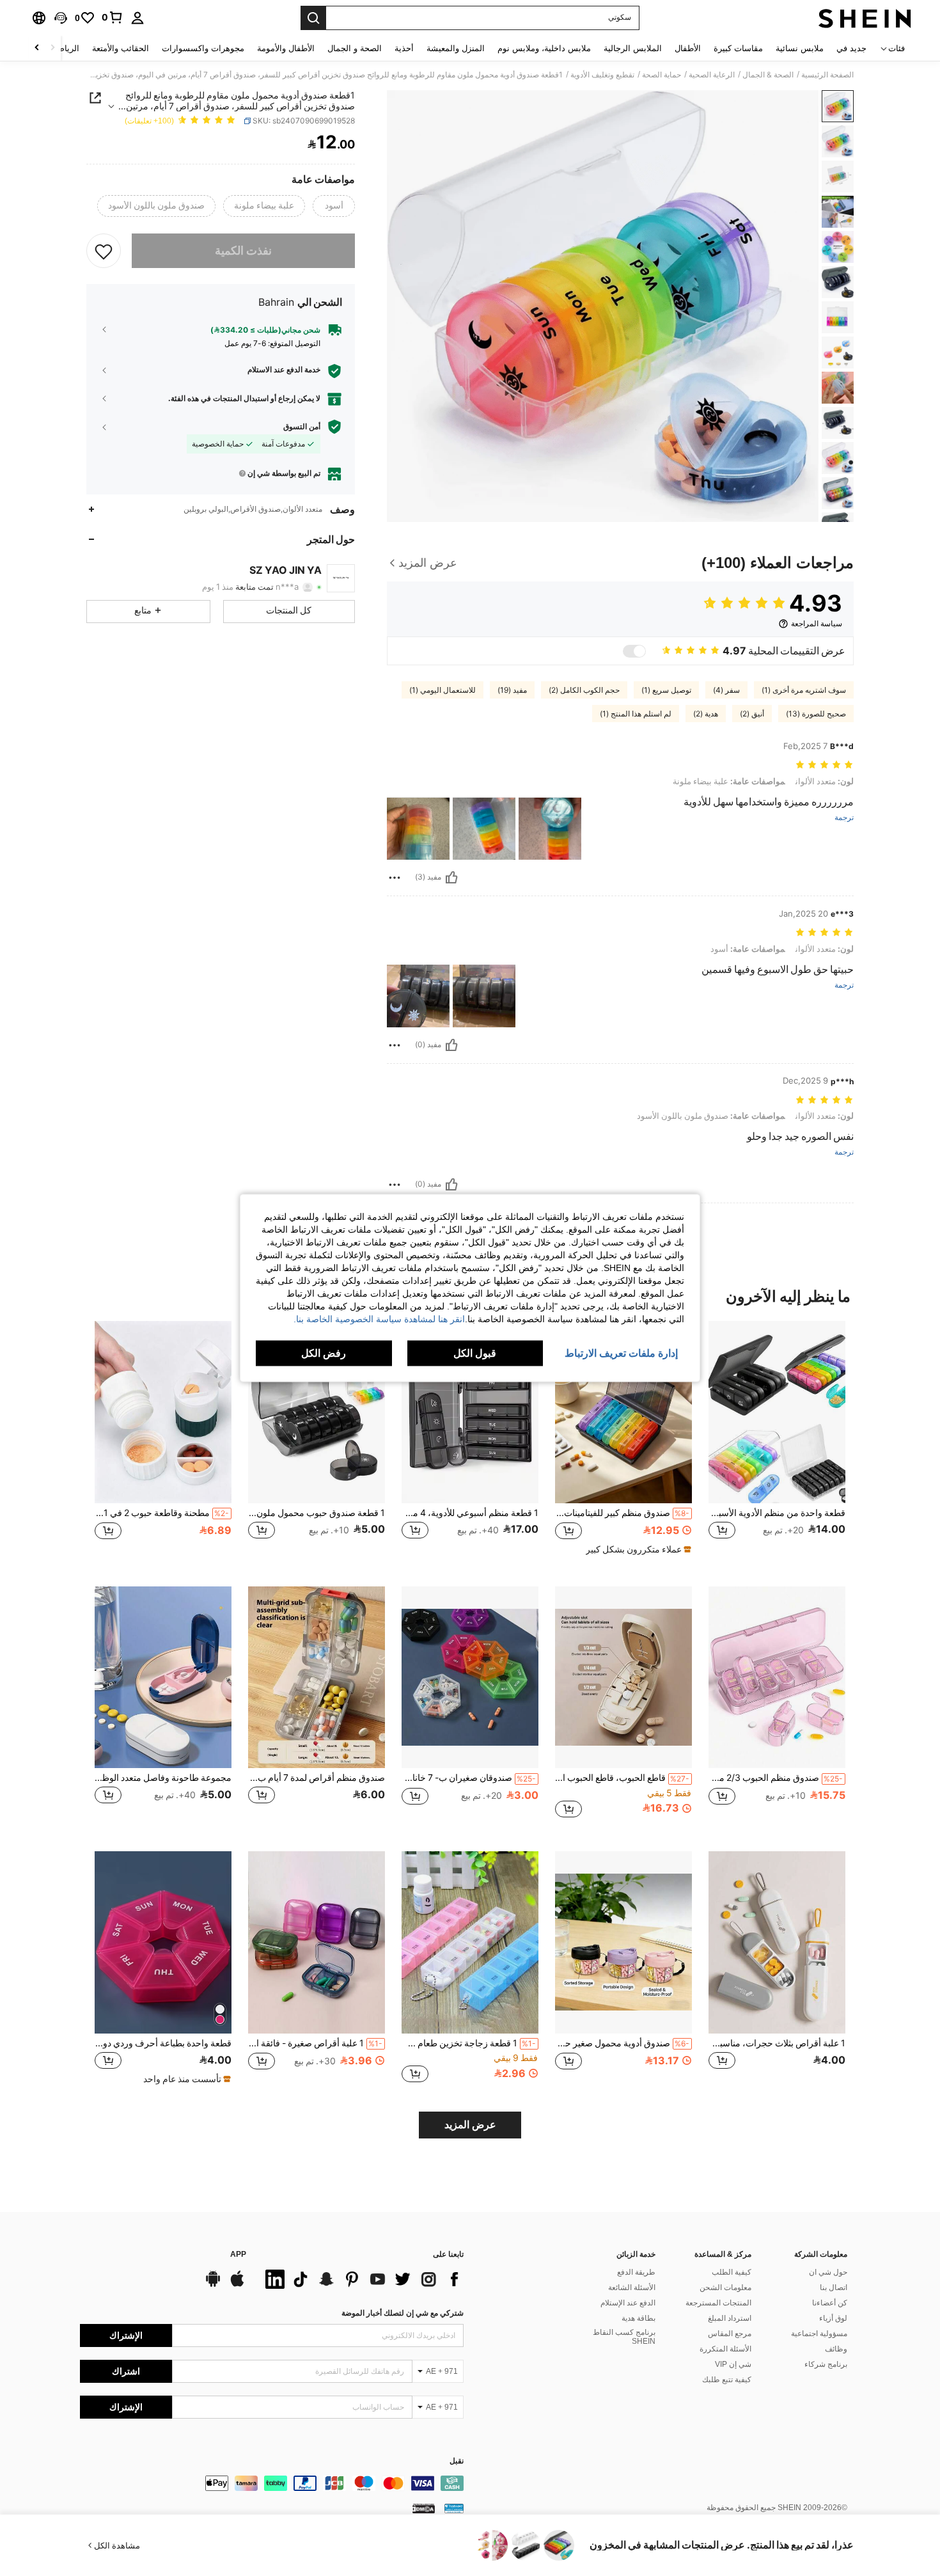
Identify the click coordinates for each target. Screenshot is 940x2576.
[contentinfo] (272, 2483)
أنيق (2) (752, 714)
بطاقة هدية (638, 2318)
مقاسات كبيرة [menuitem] (738, 48)
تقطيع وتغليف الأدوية (602, 75)
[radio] (334, 206)
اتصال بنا (834, 2288)
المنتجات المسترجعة (718, 2303)
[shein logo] (865, 18)
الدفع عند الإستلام (628, 2303)
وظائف (836, 2349)
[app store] (237, 2285)
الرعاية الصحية (712, 75)
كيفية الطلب (732, 2272)
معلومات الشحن (725, 2288)
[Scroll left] (52, 48)
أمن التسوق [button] (302, 426)
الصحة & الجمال (768, 75)
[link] (113, 17)
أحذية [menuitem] (404, 48)
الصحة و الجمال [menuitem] (355, 48)
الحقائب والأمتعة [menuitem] (121, 48)
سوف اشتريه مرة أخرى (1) (804, 690)
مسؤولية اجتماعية (819, 2334)
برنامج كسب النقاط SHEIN (624, 2337)
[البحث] (313, 18)
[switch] (634, 651)
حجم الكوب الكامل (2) (584, 690)
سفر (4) (726, 690)
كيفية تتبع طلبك (727, 2380)
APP (238, 2255)
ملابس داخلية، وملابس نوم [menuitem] (544, 48)
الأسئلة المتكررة (725, 2349)
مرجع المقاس (730, 2334)
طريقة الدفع (636, 2272)
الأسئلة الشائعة (632, 2288)
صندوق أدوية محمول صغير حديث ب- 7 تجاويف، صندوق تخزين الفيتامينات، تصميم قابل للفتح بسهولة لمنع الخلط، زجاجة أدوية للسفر (622, 2043)
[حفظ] (104, 251)
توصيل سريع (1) (666, 690)
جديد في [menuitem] (851, 48)
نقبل (457, 2461)
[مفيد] (451, 878)
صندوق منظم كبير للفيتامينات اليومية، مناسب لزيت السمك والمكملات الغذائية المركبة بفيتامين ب (622, 1513)
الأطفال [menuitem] (688, 48)
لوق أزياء (833, 2318)
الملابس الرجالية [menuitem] (633, 48)
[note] (637, 1549)
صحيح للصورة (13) (816, 714)
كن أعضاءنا (830, 2303)
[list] (361, 2279)
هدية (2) (706, 714)
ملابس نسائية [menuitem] (800, 48)
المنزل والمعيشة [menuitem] (456, 48)
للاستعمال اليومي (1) (443, 690)
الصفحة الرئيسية (827, 75)
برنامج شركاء (826, 2364)
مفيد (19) (512, 690)
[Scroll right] (37, 48)
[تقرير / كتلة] (395, 878)
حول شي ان (828, 2272)
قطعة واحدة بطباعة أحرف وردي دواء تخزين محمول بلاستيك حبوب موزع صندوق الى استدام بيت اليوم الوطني (163, 2043)
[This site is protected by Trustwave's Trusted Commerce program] (454, 2508)
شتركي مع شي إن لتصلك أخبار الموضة (403, 2313)
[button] (61, 18)
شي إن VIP (733, 2364)
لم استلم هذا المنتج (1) (636, 714)
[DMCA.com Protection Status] (424, 2508)
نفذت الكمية (243, 250)
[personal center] (137, 18)
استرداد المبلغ (730, 2318)
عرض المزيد (470, 2125)
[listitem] (777, 1443)
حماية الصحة (662, 75)
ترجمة (844, 818)
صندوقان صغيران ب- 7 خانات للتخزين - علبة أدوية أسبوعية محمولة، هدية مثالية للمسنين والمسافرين (469, 1778)
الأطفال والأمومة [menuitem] (286, 48)
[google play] (213, 2285)
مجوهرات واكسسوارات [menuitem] (203, 48)
